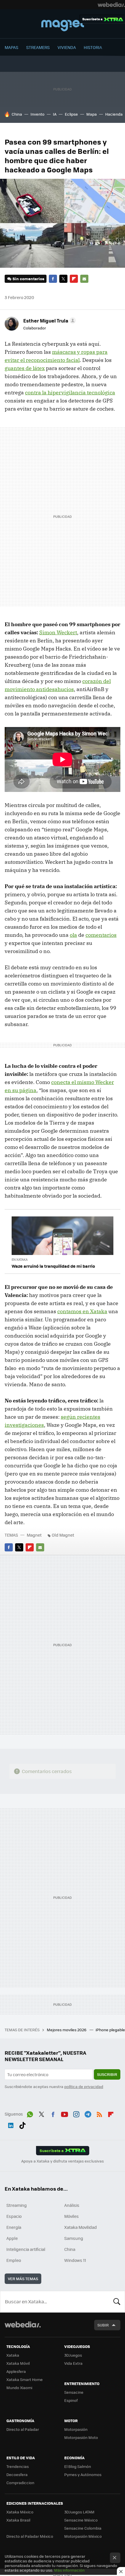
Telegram (88, 2113)
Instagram (76, 2113)
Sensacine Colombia (83, 2528)
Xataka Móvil (18, 2363)
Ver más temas (23, 2279)
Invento (37, 114)
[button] (49, 320)
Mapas (11, 47)
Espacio (14, 2216)
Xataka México (20, 2512)
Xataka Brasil (18, 2520)
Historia (93, 47)
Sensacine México (81, 2520)
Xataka (13, 2355)
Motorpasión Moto (81, 2437)
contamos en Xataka (82, 1311)
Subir (103, 2325)
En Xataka (20, 1259)
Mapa (92, 114)
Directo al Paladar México (30, 2536)
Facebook (53, 279)
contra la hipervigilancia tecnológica (70, 392)
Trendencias (18, 2466)
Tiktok (22, 2124)
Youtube (65, 2113)
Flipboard (74, 279)
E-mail (84, 279)
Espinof (71, 2400)
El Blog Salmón (78, 2466)
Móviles (72, 2216)
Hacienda (114, 114)
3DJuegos (73, 2355)
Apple (12, 2238)
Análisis (72, 2205)
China (17, 114)
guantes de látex (25, 368)
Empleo (14, 2260)
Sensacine (74, 2392)
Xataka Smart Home (25, 2379)
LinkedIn (11, 2124)
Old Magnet (63, 1535)
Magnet (63, 24)
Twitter (63, 279)
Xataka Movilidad (81, 2227)
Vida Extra (73, 2363)
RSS (99, 2113)
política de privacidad (84, 2086)
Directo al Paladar (23, 2429)
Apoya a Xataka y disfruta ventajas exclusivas (63, 2161)
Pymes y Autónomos (83, 2474)
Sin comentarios (28, 279)
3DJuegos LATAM (79, 2512)
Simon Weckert (58, 632)
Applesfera (16, 2371)
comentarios (101, 935)
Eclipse (71, 114)
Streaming (17, 2205)
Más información (69, 2570)
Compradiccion (20, 2483)
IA (55, 114)
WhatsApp (30, 2113)
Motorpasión (76, 2429)
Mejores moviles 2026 (67, 2030)
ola (73, 935)
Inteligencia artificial (26, 2249)
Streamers (38, 47)
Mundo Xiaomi (19, 2388)
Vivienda (67, 47)
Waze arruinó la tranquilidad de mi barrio (53, 1266)
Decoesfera (17, 2474)
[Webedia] (111, 5)
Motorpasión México (83, 2536)
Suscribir (107, 2074)
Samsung (74, 2238)
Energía (14, 2227)
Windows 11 (75, 2260)
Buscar (117, 2302)
